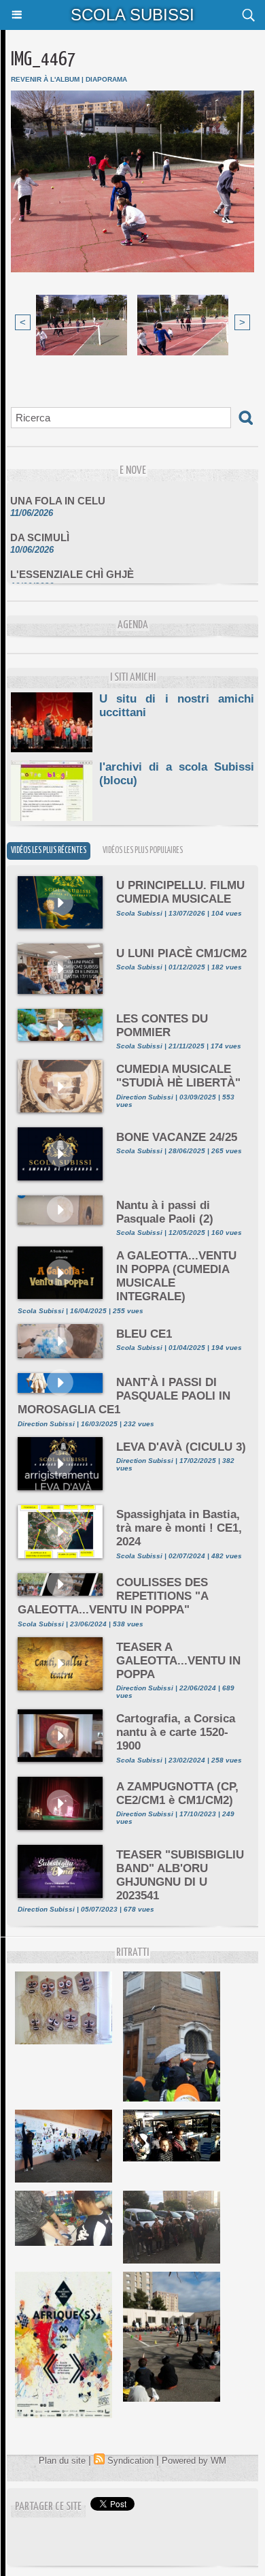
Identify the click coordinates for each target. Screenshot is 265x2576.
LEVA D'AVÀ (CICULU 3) (181, 1447)
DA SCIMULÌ (40, 529)
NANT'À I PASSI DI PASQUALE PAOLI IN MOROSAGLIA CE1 (124, 1396)
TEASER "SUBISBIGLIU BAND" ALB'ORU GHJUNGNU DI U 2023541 (180, 1875)
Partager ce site (48, 2507)
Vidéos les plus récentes (49, 851)
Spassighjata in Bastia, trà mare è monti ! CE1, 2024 (179, 1528)
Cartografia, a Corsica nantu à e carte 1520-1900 (176, 1732)
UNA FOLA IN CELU (58, 493)
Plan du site (62, 2461)
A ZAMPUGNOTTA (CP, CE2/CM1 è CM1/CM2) (177, 1793)
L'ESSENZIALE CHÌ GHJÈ (72, 566)
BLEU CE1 (144, 1334)
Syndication (130, 2461)
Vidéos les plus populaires (143, 851)
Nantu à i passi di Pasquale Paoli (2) (165, 1212)
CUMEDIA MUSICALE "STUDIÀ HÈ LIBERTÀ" (178, 1076)
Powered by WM (194, 2461)
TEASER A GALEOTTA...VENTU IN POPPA (178, 1661)
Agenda (133, 625)
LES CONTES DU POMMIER (162, 1026)
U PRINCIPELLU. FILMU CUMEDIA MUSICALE (180, 892)
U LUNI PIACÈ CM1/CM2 (181, 953)
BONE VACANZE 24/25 (177, 1137)
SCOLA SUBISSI (132, 15)
